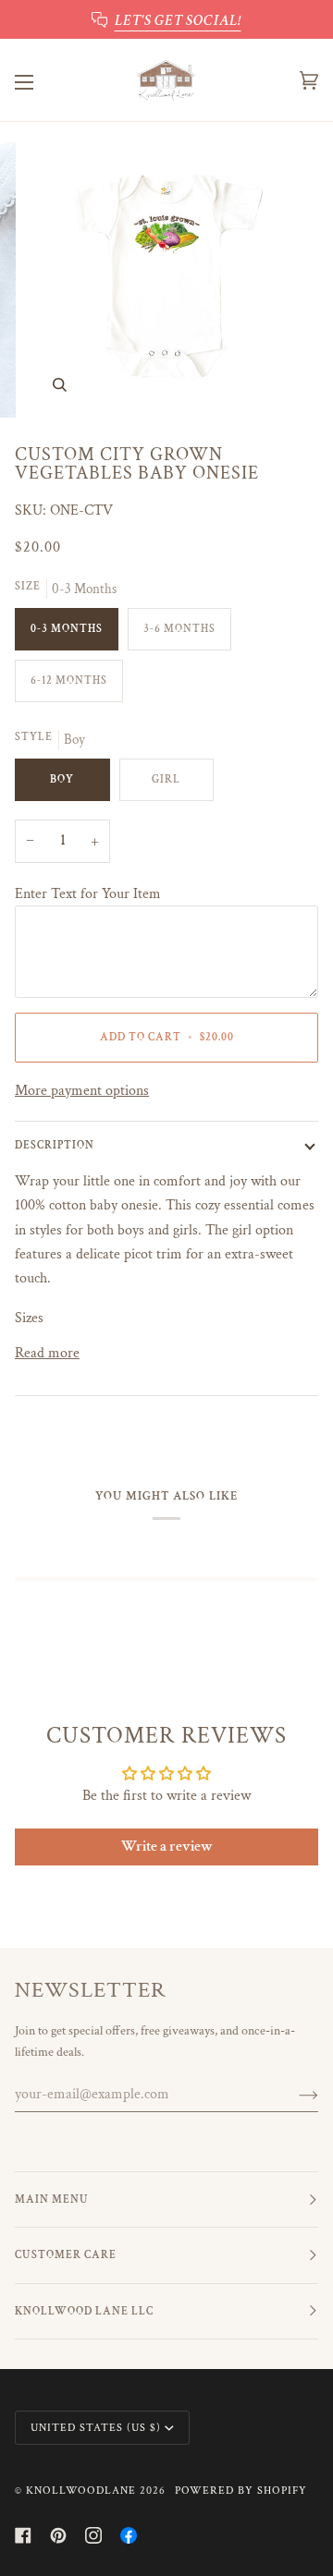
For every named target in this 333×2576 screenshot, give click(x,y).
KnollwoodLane (81, 2491)
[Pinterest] (58, 2535)
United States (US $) (96, 2428)
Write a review (167, 1847)
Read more (47, 1353)
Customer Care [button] (66, 2255)
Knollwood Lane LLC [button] (84, 2311)
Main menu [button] (52, 2199)
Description (55, 1145)
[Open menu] (43, 80)
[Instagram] (93, 2535)
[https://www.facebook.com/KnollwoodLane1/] (129, 2535)
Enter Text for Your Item (88, 893)
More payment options (82, 1090)
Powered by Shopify (241, 2491)
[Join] (294, 2095)
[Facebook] (23, 2535)
